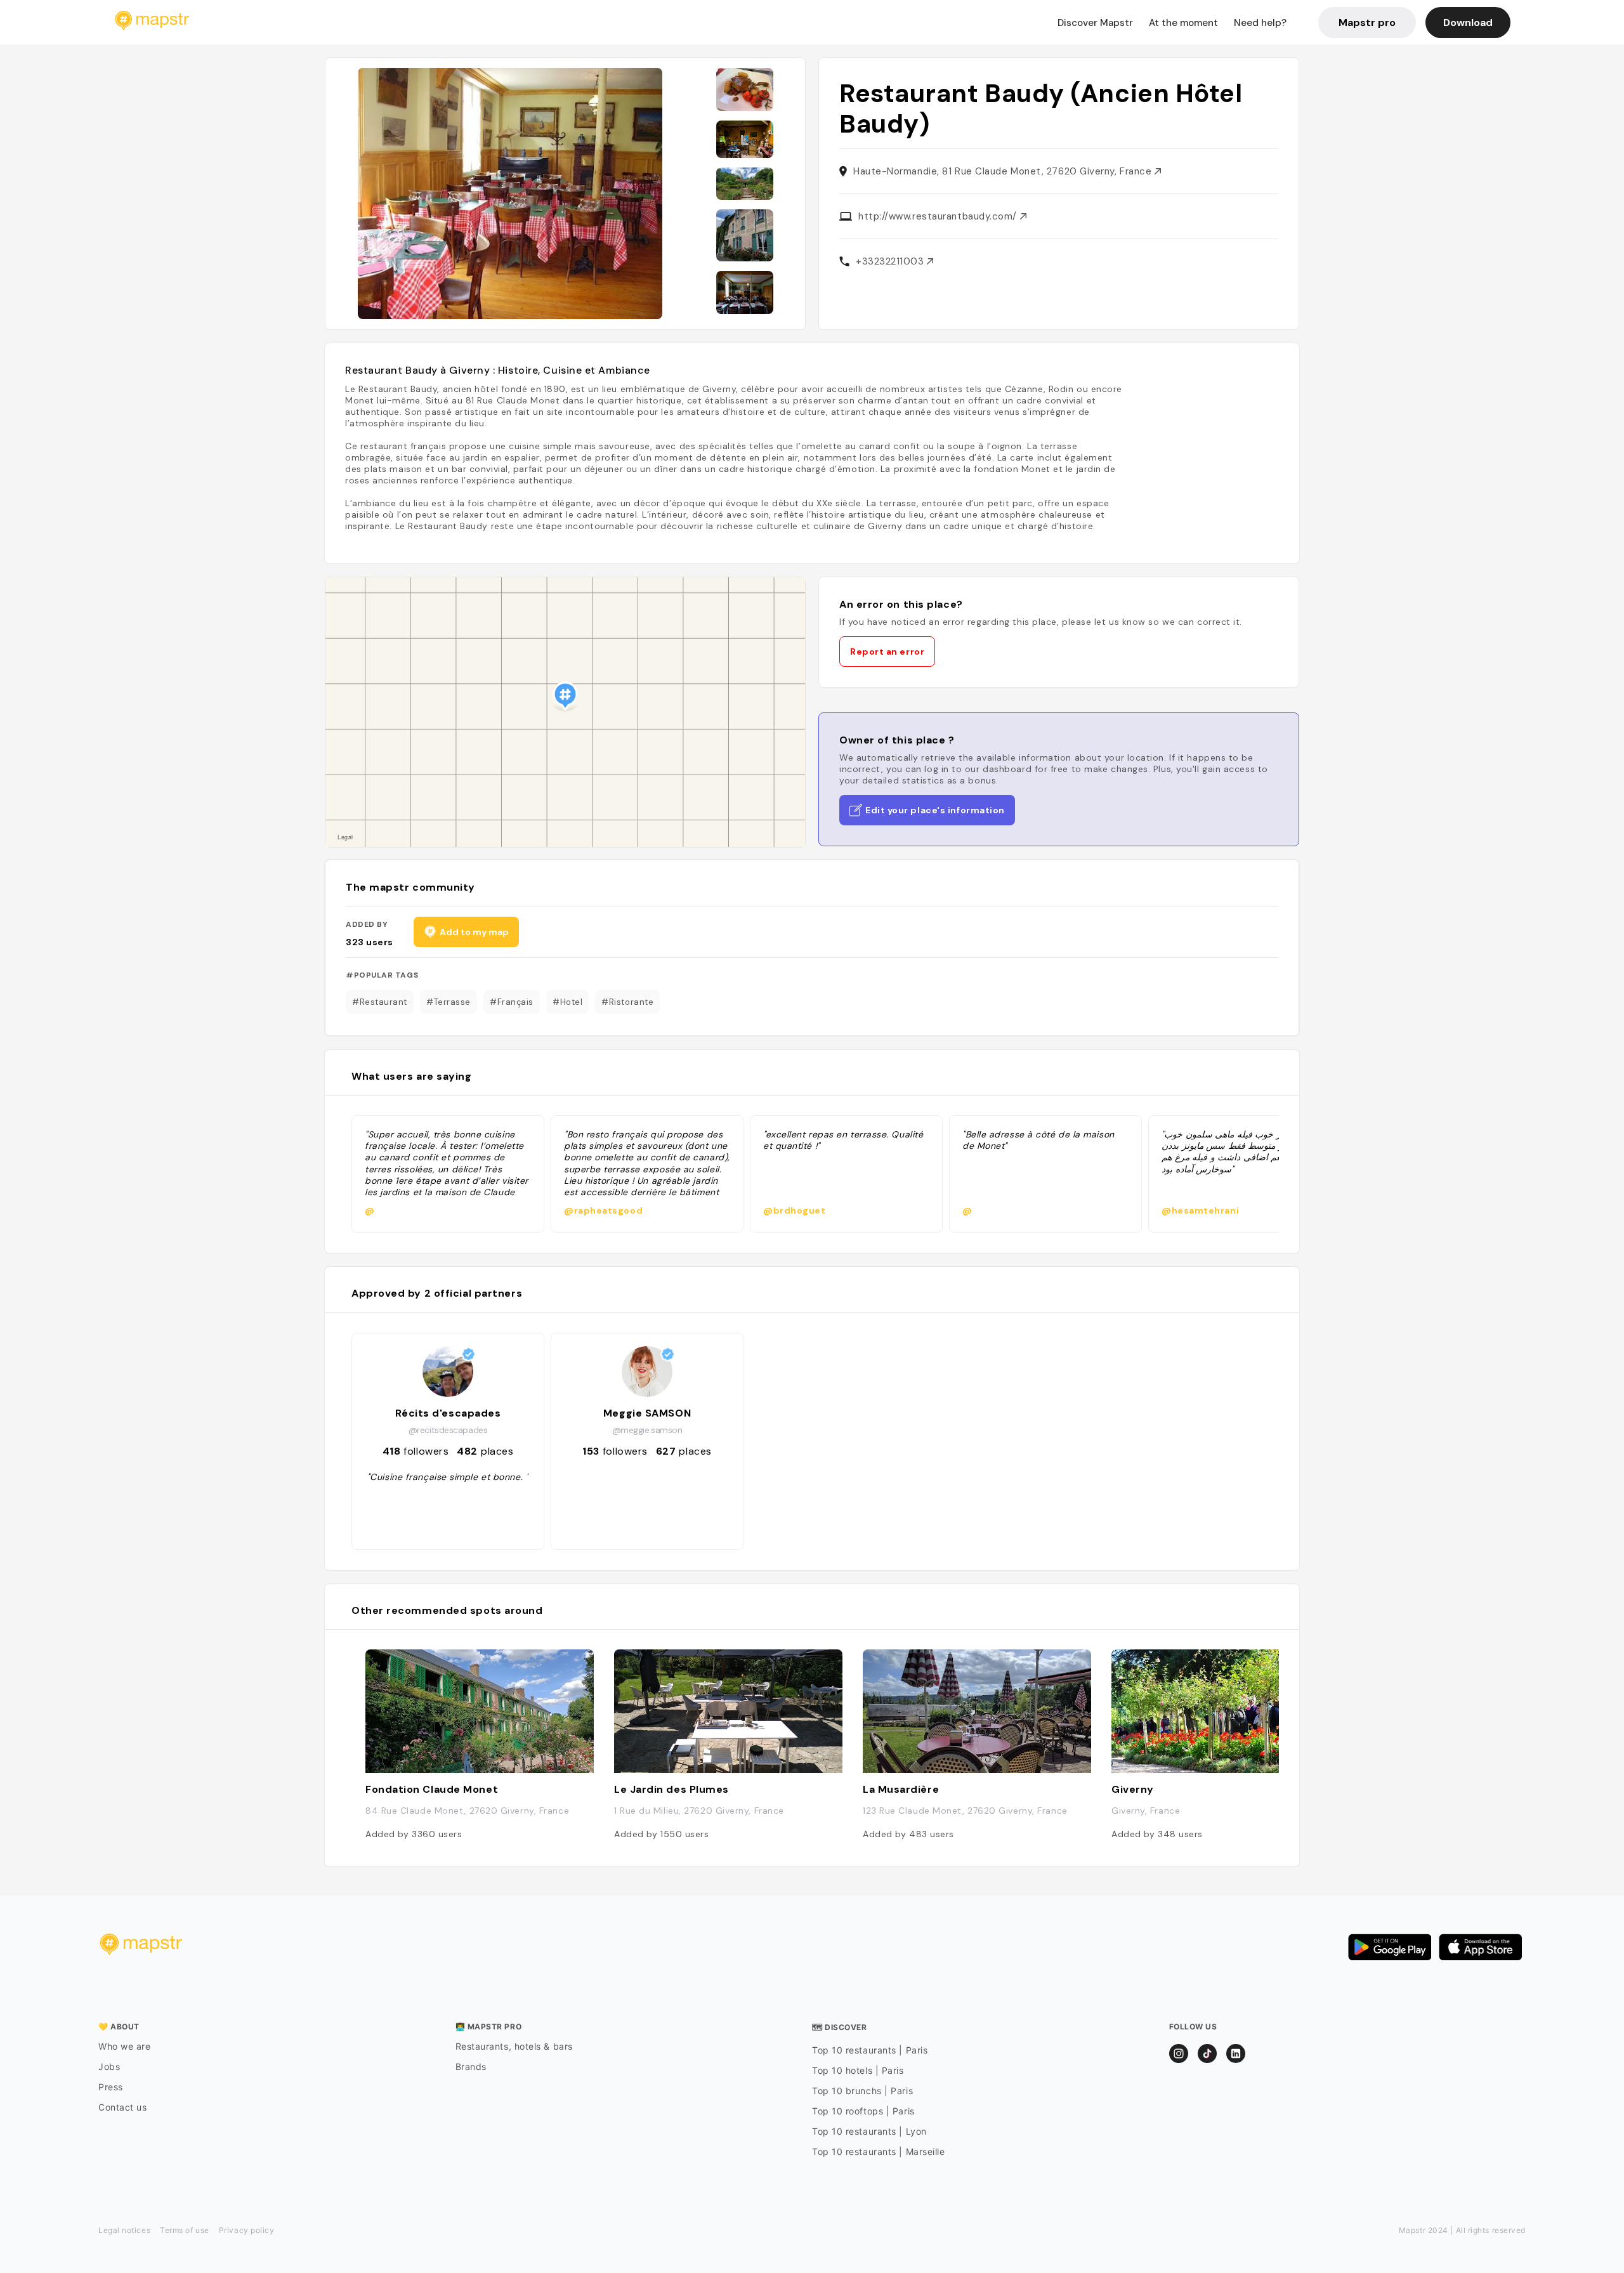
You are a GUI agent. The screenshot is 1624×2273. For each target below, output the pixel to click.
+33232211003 (891, 261)
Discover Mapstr (1095, 23)
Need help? (1260, 23)
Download (1468, 23)
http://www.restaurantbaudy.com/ (939, 216)
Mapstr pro (1367, 23)
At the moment (1183, 23)
